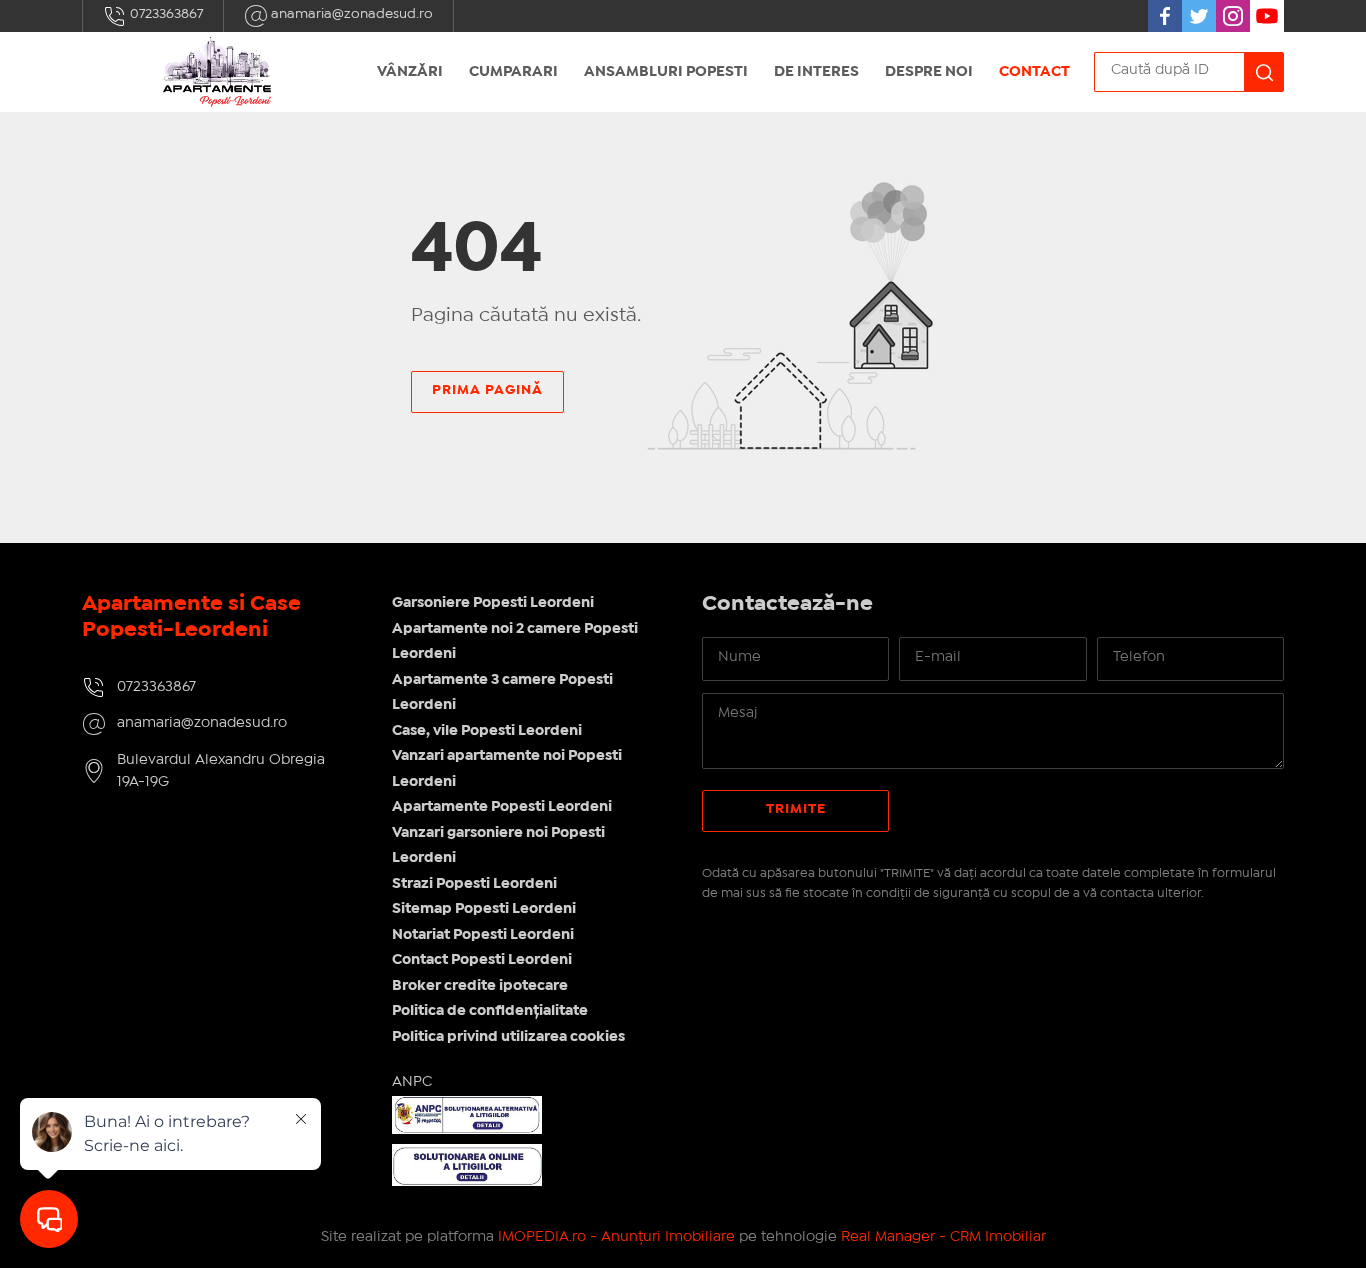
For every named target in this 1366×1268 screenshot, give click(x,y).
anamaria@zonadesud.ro (350, 14)
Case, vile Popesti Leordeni (487, 731)
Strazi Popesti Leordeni (474, 884)
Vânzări (410, 72)
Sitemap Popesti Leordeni (484, 909)
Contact (1034, 72)
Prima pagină (487, 390)
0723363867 (165, 14)
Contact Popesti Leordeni (482, 960)
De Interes (816, 72)
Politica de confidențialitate (490, 1011)
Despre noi (929, 72)
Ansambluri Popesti (666, 72)
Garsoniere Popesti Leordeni (493, 603)
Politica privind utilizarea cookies (508, 1037)
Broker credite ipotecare (480, 986)
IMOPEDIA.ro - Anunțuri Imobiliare (616, 1237)
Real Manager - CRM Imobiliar (943, 1237)
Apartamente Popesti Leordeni (502, 807)
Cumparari (513, 72)
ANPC (412, 1082)
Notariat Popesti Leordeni (483, 935)
